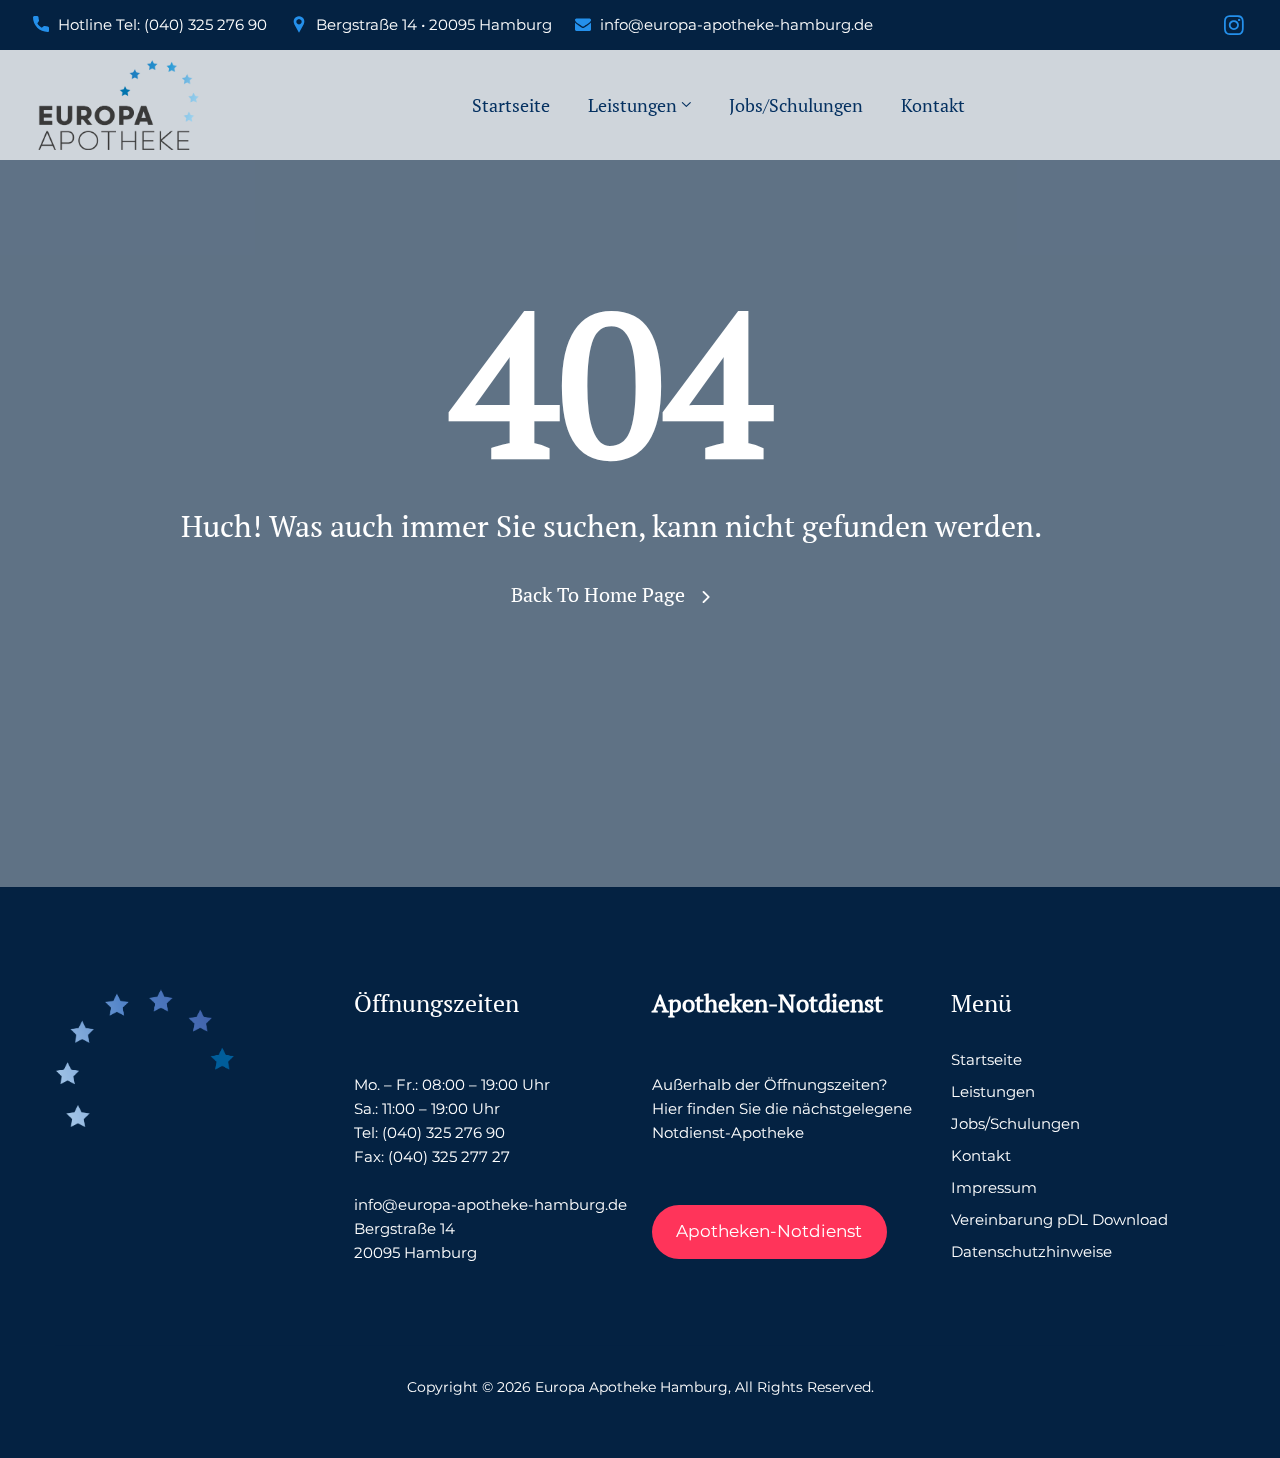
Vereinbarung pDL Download (1059, 1219)
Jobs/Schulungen (796, 105)
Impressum (994, 1187)
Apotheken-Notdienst (769, 1231)
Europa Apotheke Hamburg (631, 1387)
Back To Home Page (598, 594)
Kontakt (933, 105)
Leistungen (632, 105)
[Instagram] (1234, 27)
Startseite (511, 105)
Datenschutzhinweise (1031, 1251)
